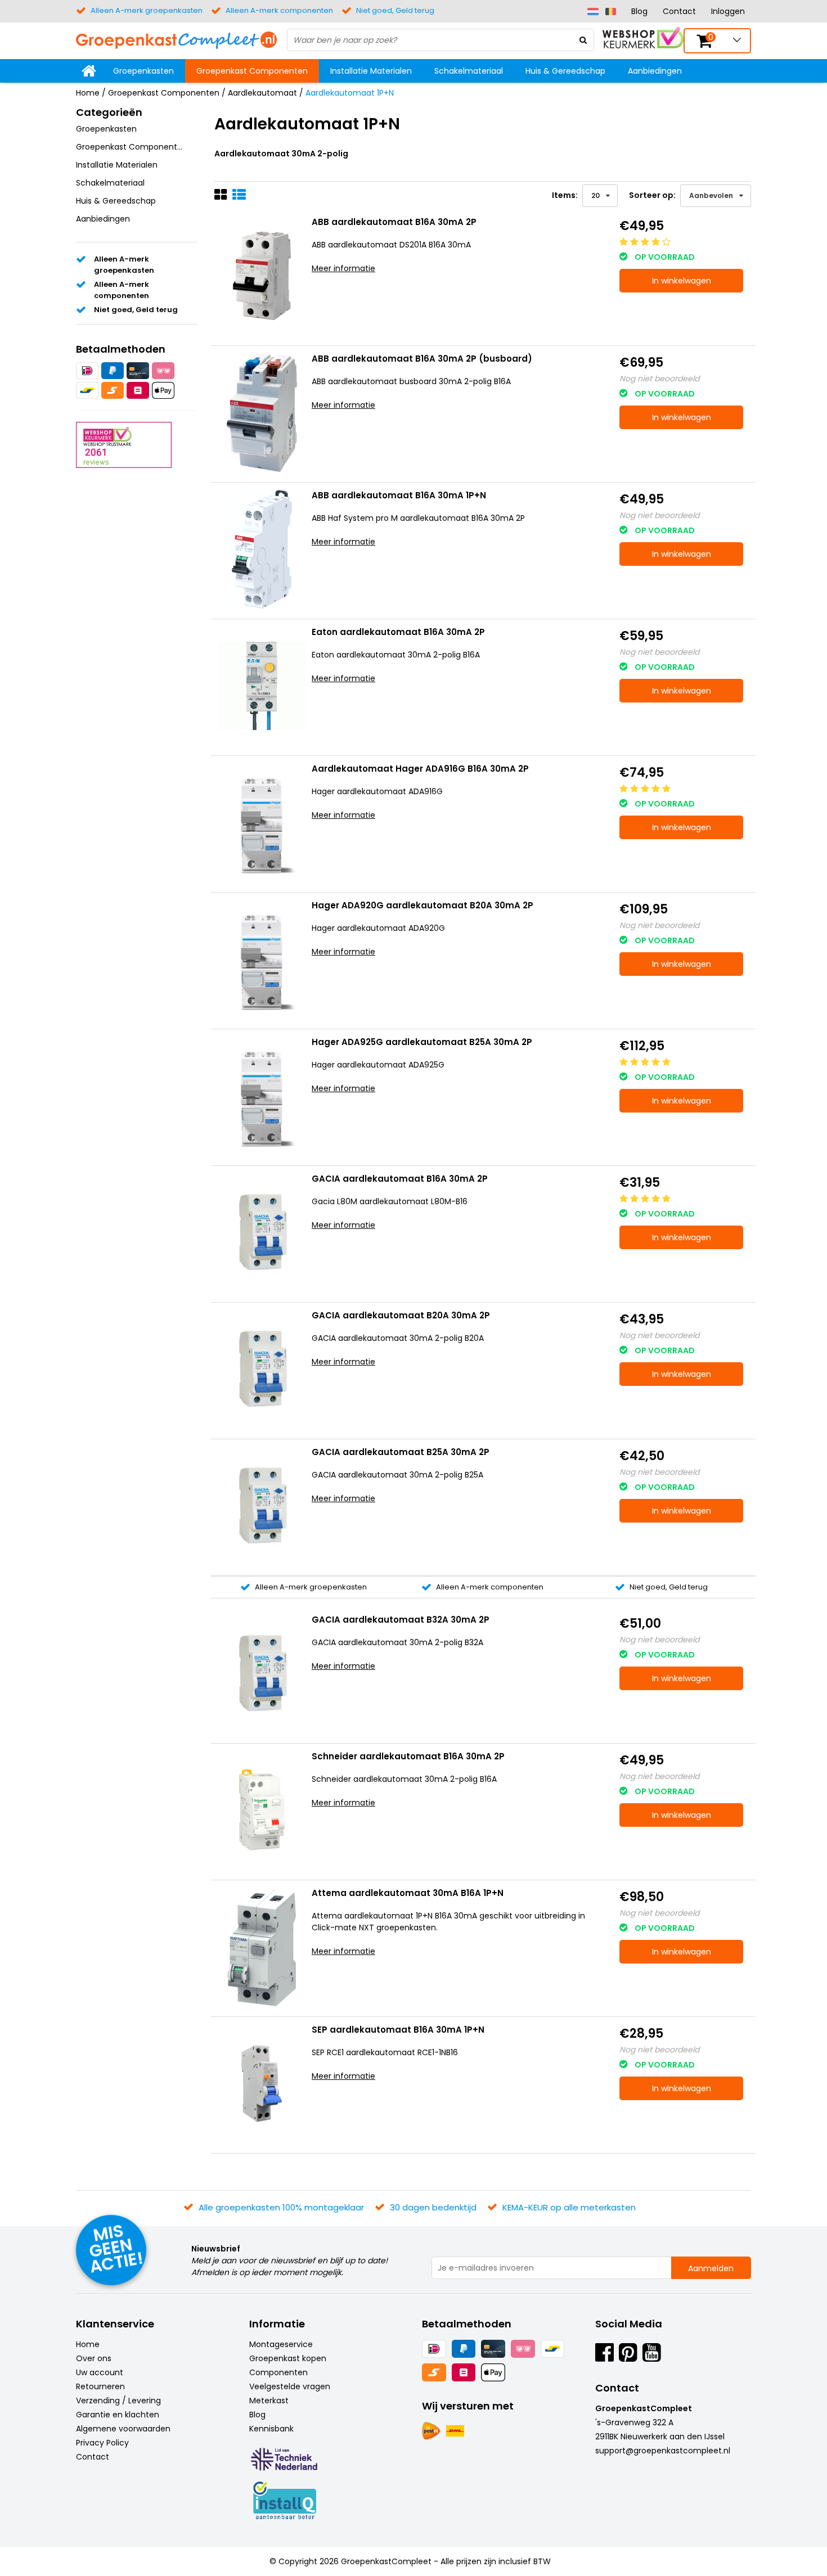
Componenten (278, 2372)
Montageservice (281, 2344)
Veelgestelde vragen (290, 2386)
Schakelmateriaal (469, 71)
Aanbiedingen (655, 71)
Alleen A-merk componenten (489, 1587)
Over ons (94, 2358)
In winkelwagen (682, 281)
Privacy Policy (102, 2443)
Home (88, 93)
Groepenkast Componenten (252, 71)
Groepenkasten (143, 71)
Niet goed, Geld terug (668, 1587)
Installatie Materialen (371, 71)
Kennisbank (271, 2429)
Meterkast (269, 2401)
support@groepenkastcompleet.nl (663, 2451)
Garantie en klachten (118, 2415)
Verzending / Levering (118, 2401)
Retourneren (100, 2386)
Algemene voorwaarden (123, 2429)
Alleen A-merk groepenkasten (310, 1587)
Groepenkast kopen (288, 2358)
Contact (679, 11)
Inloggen (728, 11)
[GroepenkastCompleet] (176, 39)
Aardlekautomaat (262, 93)
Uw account (100, 2372)
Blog (639, 11)
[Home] (89, 71)
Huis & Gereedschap (565, 71)
